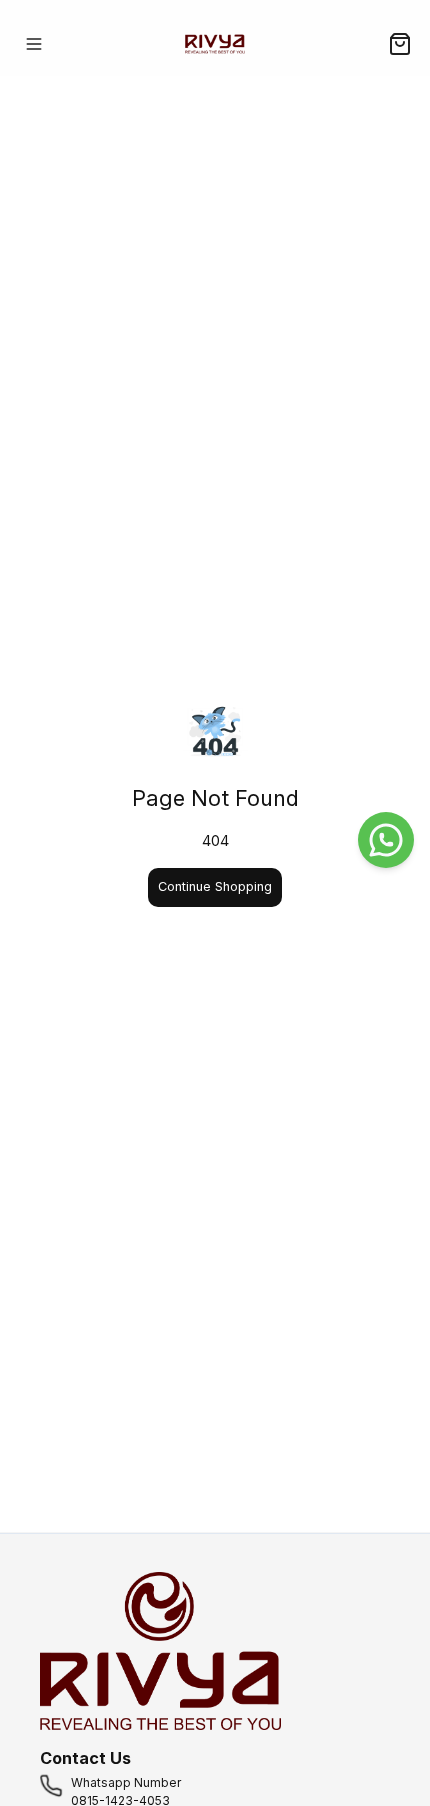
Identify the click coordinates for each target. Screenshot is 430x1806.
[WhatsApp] (386, 840)
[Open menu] (34, 44)
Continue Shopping (215, 886)
